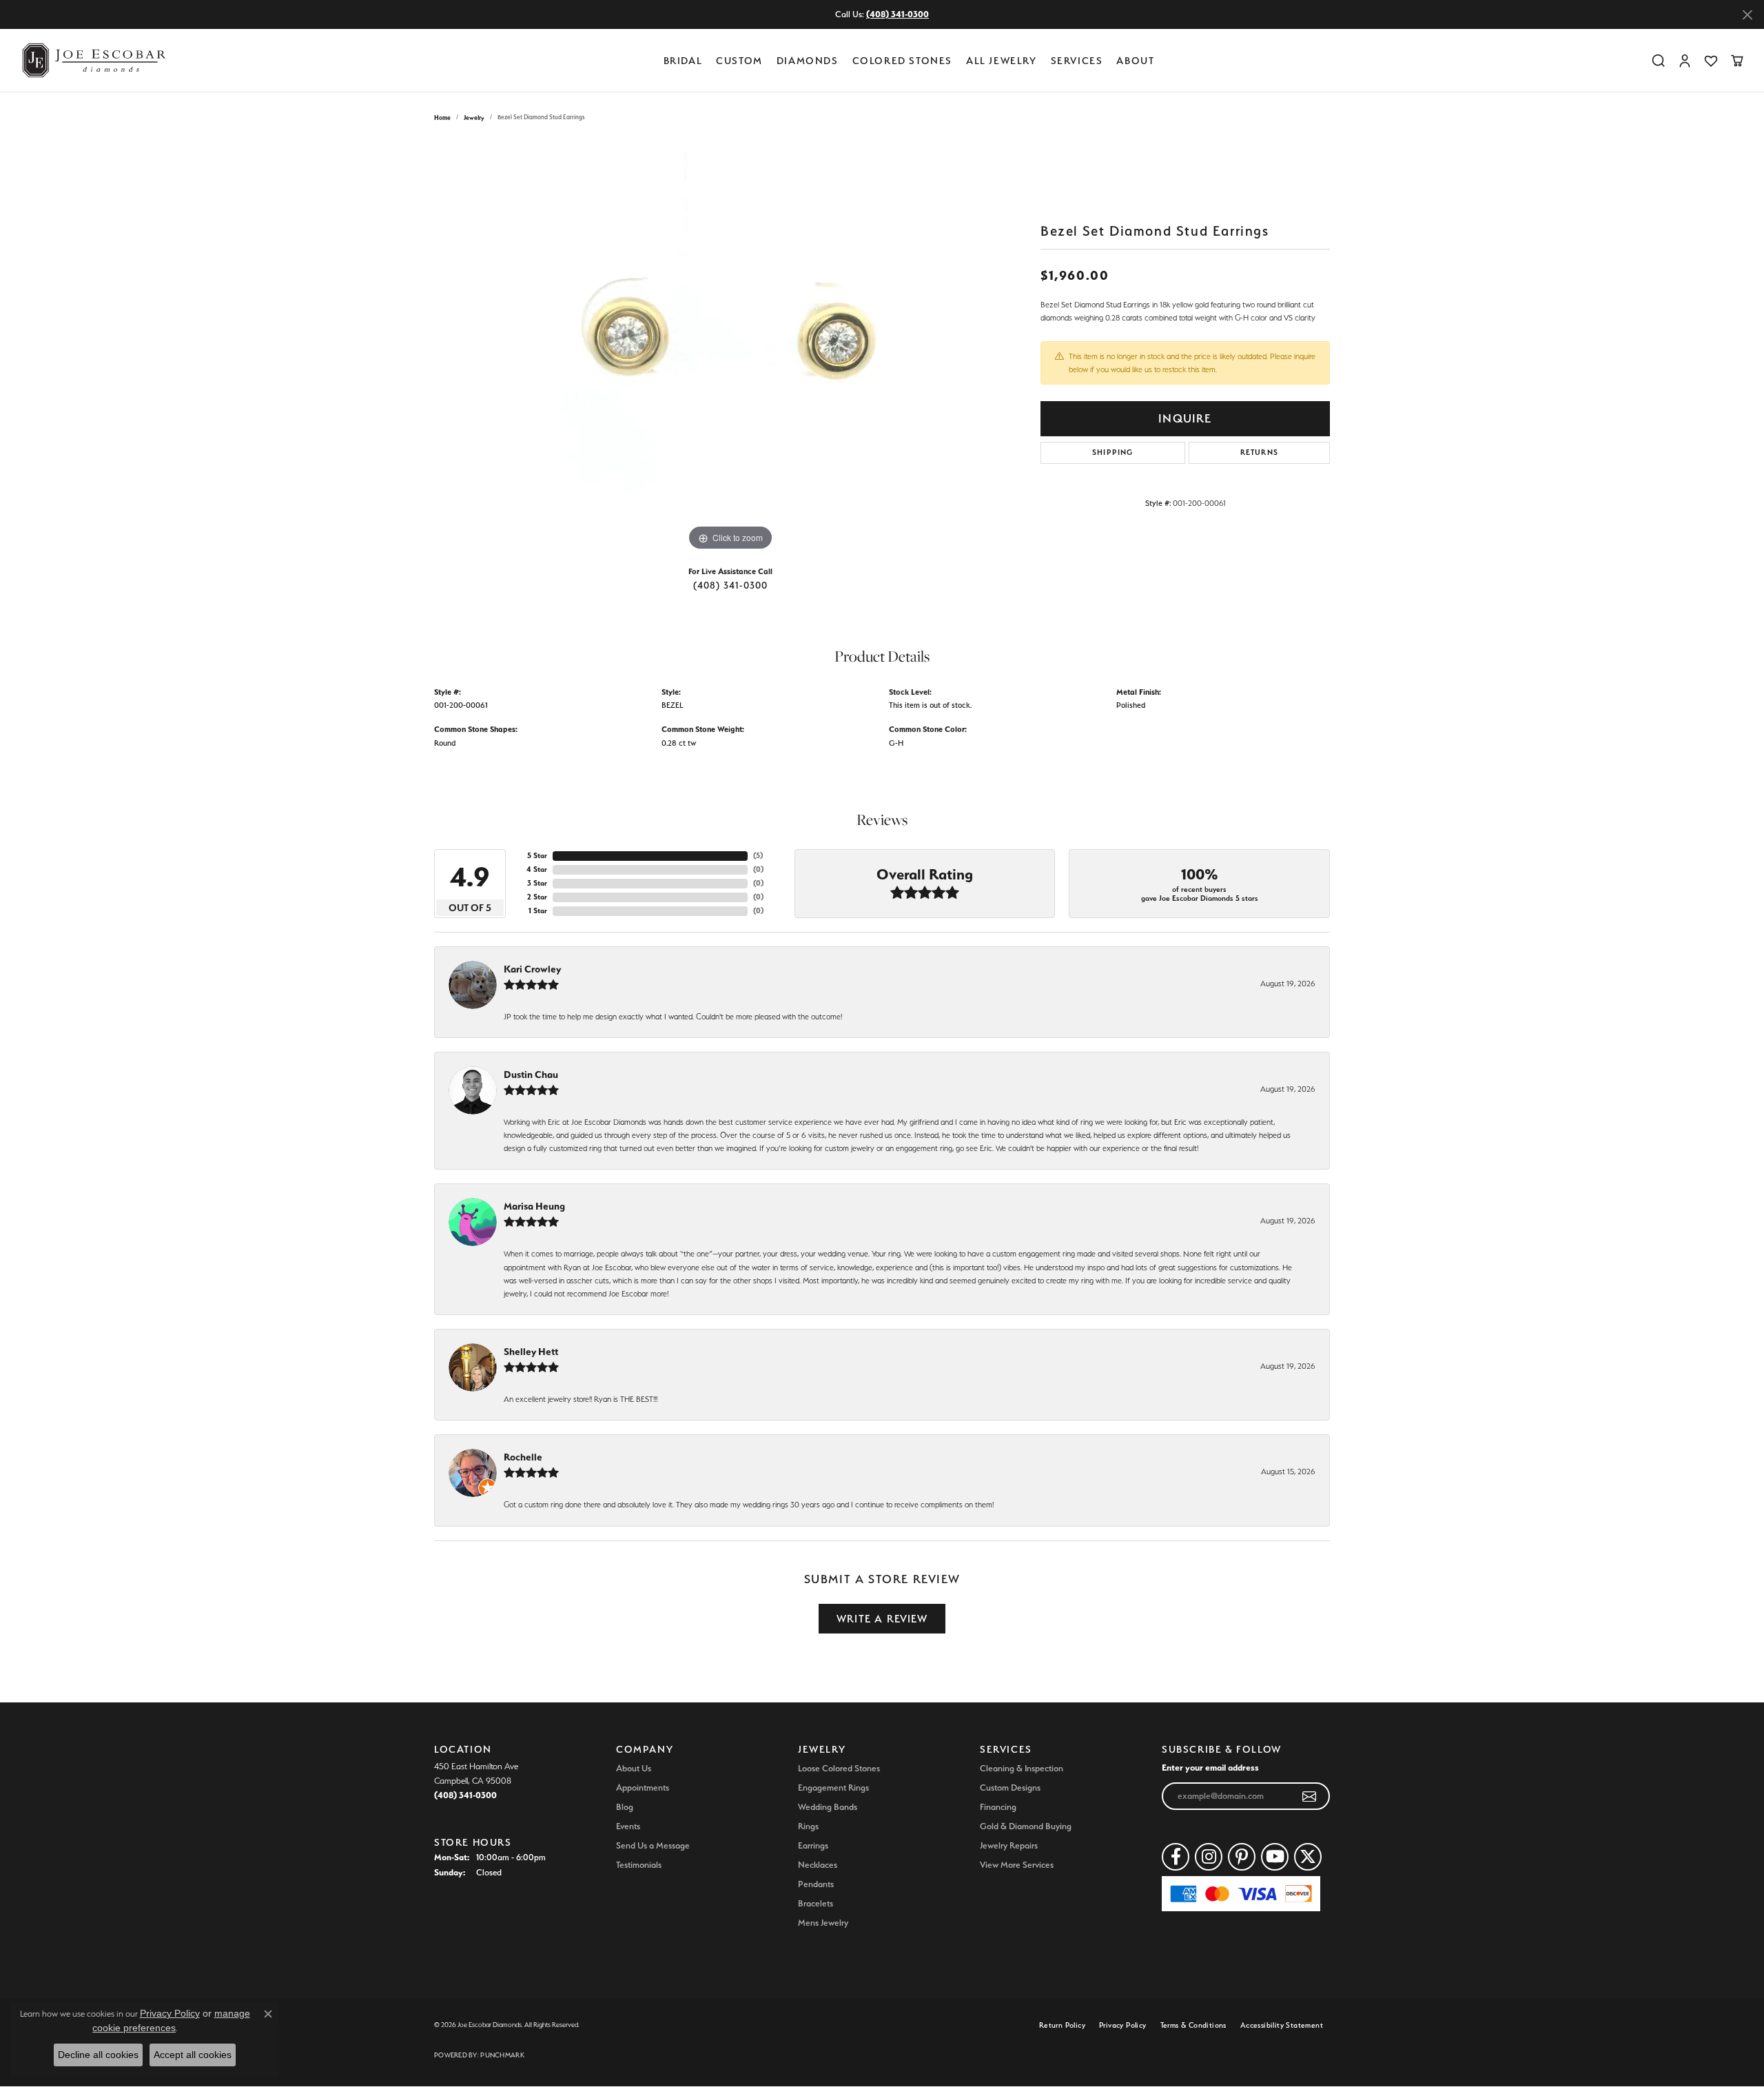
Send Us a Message (653, 1845)
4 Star (537, 869)
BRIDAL (683, 60)
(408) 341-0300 (731, 585)
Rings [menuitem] (808, 1826)
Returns (1259, 452)
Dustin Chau (531, 1075)
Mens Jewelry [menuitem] (823, 1923)
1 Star (538, 911)
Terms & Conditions (1193, 2025)
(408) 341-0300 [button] (898, 14)
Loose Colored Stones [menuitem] (839, 1768)
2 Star (537, 897)
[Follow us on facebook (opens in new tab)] (1176, 1857)
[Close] (1747, 15)
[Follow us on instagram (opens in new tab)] (1209, 1857)
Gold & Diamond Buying (1026, 1826)
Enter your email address (1210, 1767)
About (1135, 60)
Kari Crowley (532, 969)
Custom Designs (1010, 1788)
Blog (625, 1807)
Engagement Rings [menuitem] (833, 1788)
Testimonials (639, 1865)
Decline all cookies (98, 2055)
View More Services (1017, 1865)
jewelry (474, 118)
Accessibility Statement (1282, 2025)
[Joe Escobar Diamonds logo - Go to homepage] (93, 60)
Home (442, 118)
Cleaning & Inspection (1022, 1768)
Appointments (643, 1788)
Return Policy (1062, 2025)
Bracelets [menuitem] (816, 1903)
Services (1077, 60)
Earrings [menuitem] (813, 1845)
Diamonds (808, 60)
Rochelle (523, 1457)
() (758, 856)
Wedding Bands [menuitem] (828, 1807)
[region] (730, 347)
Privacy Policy (1123, 2025)
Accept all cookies (193, 2055)
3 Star (537, 883)
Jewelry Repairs (1009, 1845)
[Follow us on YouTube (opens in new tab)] (1275, 1857)
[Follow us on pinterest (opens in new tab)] (1242, 1857)
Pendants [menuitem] (816, 1884)
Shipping (1113, 452)
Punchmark (502, 2055)
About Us (634, 1768)
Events (628, 1826)
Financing (998, 1807)
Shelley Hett (531, 1352)
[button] (1659, 61)
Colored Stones (902, 60)
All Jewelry (1002, 60)
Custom (739, 60)
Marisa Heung (534, 1206)
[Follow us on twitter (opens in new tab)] (1308, 1857)
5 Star (537, 856)
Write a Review (882, 1619)
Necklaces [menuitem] (818, 1865)
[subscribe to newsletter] (1310, 1796)
